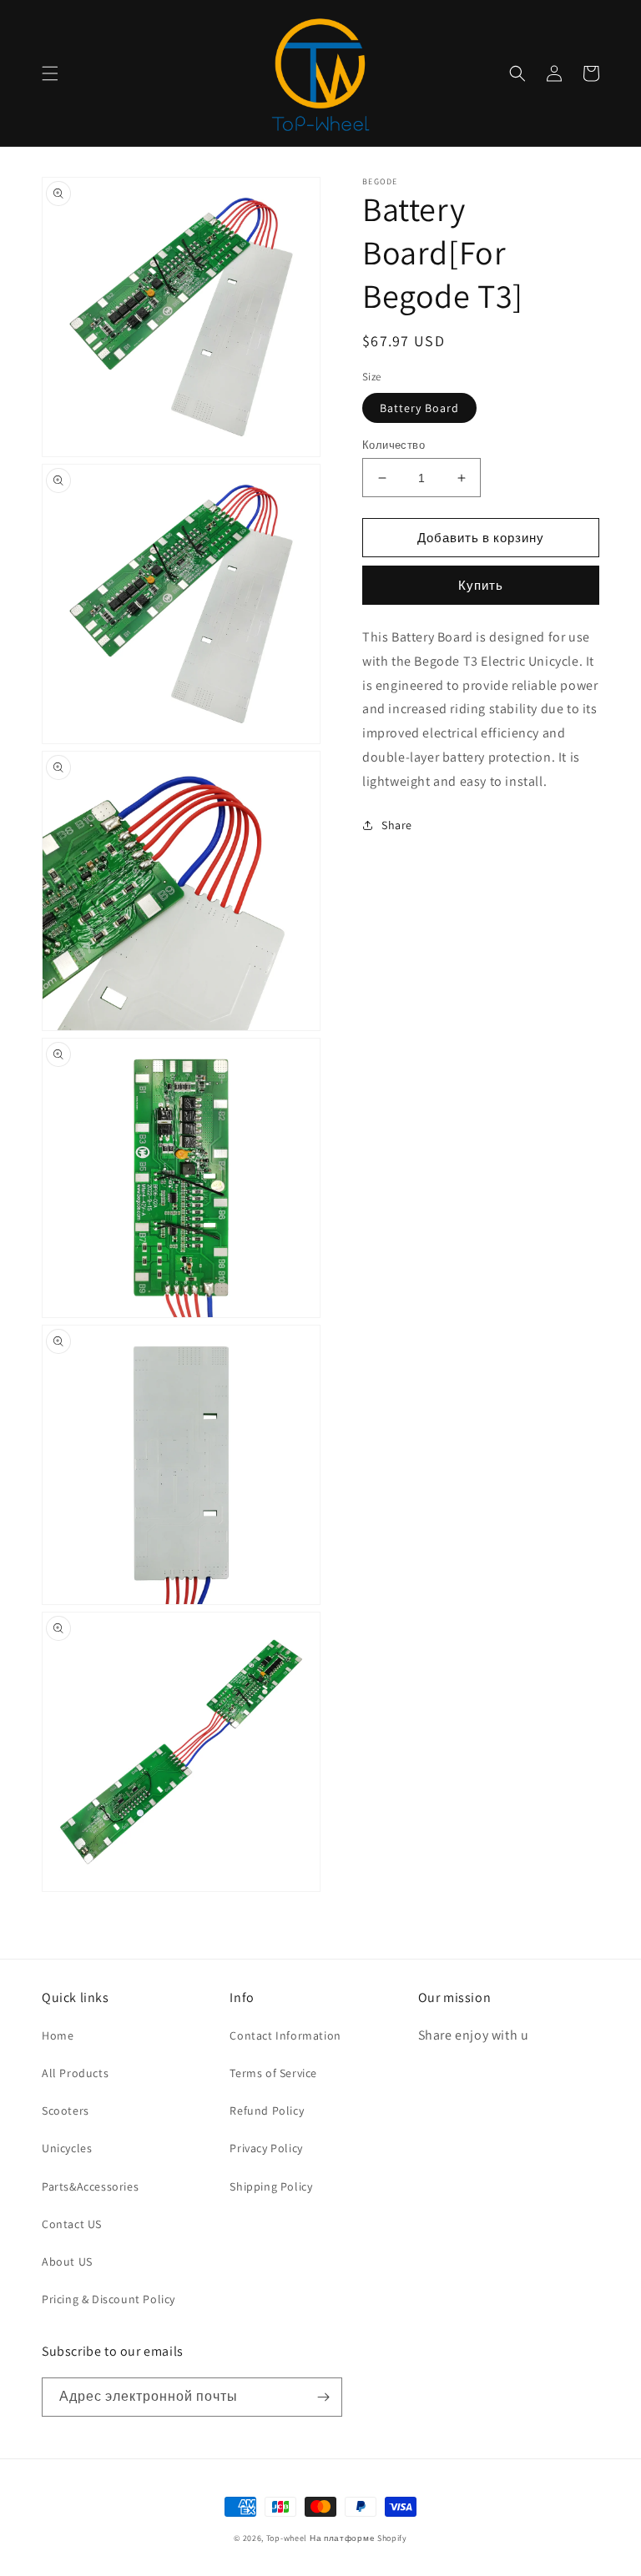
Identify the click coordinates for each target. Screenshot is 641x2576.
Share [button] (397, 825)
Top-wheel (287, 2538)
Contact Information (285, 2035)
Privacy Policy (266, 2148)
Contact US (72, 2224)
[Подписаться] (323, 2397)
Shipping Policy (271, 2186)
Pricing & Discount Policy (109, 2299)
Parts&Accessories (90, 2186)
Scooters (66, 2111)
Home (58, 2035)
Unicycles (67, 2148)
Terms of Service (273, 2073)
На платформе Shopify (358, 2538)
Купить (481, 585)
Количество (394, 445)
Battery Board (419, 408)
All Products (75, 2073)
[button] (50, 73)
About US (67, 2262)
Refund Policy (267, 2111)
